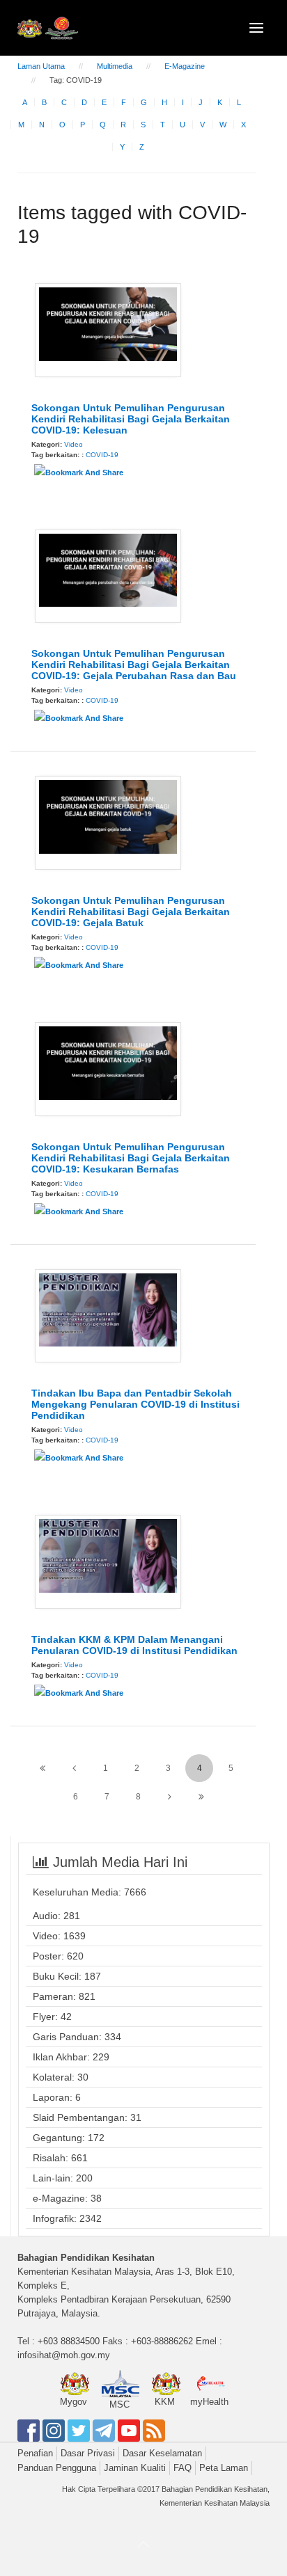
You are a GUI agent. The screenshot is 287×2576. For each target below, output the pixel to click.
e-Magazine (185, 66)
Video (73, 444)
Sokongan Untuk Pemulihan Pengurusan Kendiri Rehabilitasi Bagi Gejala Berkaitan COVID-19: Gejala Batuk (131, 912)
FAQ (183, 2468)
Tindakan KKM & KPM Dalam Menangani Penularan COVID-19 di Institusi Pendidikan (134, 1645)
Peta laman (224, 2468)
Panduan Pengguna (57, 2468)
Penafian (35, 2453)
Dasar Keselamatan (162, 2453)
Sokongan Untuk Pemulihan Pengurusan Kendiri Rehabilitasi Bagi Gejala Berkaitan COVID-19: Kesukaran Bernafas (131, 1158)
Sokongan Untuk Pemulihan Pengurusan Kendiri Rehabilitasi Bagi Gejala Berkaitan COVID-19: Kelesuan (131, 419)
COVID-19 (102, 455)
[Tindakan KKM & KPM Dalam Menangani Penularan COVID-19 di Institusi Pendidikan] (108, 1561)
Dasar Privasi (88, 2453)
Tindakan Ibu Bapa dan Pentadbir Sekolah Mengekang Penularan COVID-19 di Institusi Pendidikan (135, 1404)
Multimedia (115, 66)
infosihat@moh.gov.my (64, 2355)
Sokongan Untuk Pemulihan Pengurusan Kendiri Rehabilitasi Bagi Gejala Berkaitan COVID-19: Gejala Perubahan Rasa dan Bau (134, 665)
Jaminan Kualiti (135, 2468)
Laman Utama (41, 66)
